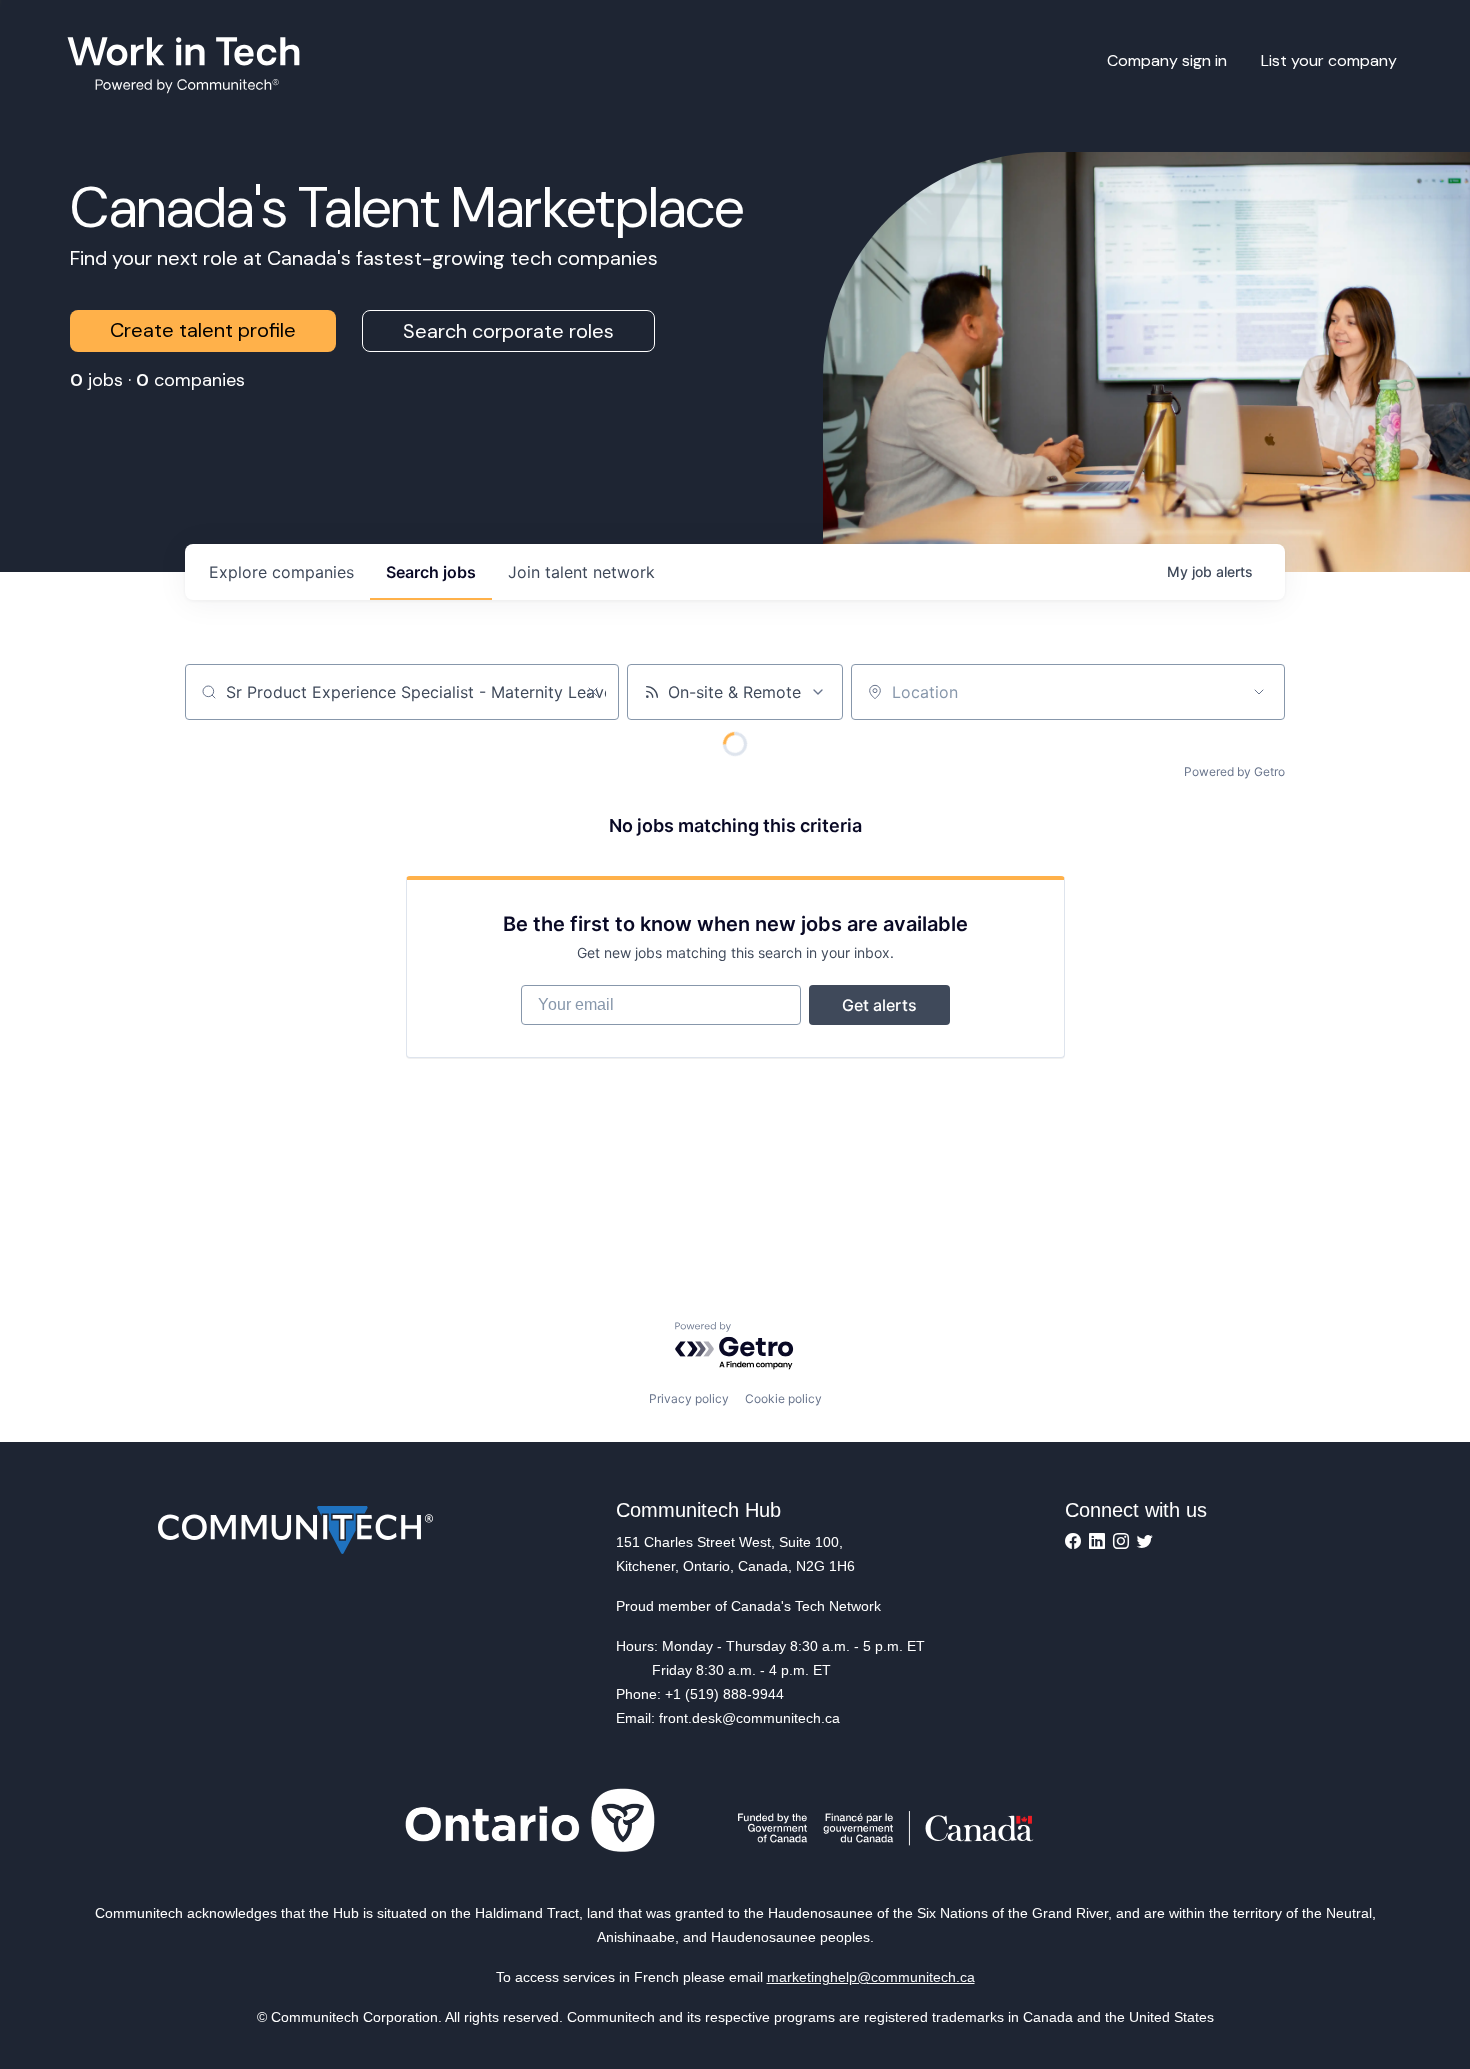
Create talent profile (203, 330)
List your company (1329, 60)
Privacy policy (689, 1398)
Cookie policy (783, 1398)
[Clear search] (593, 692)
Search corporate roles (508, 331)
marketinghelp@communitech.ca (871, 1977)
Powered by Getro (1234, 771)
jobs (431, 572)
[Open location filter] (1259, 692)
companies (281, 572)
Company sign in (1167, 60)
